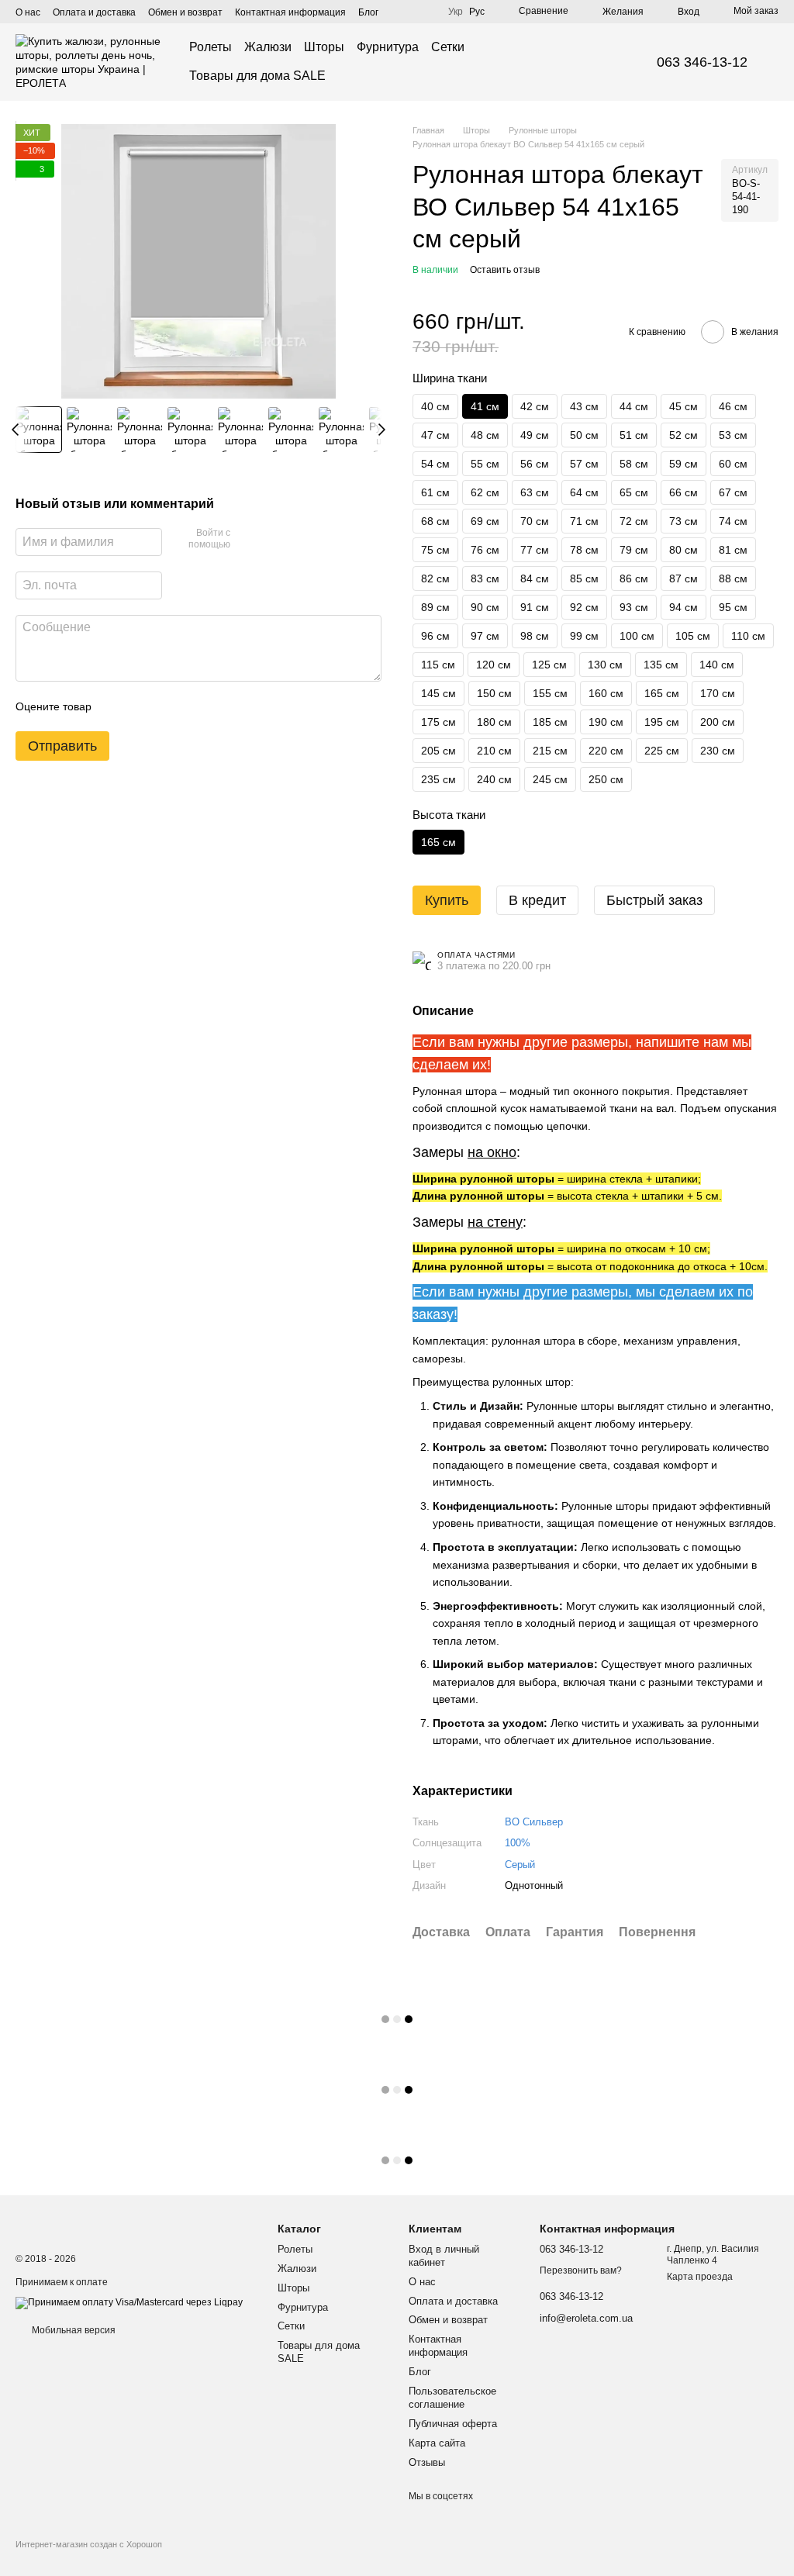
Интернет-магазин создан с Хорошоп (89, 2544)
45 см (684, 406)
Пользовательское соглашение (452, 2398)
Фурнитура (388, 47)
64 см (584, 492)
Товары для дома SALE (257, 76)
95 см (733, 607)
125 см (549, 665)
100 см (637, 636)
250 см (606, 779)
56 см (535, 464)
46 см (733, 406)
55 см (485, 464)
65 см (634, 492)
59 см (684, 464)
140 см (717, 665)
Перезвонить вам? (581, 2270)
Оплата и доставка (94, 12)
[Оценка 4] (192, 706)
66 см (684, 492)
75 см (435, 550)
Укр (456, 12)
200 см (718, 722)
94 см (684, 607)
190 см (606, 722)
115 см (438, 665)
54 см (435, 464)
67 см (733, 492)
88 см (733, 578)
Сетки (448, 47)
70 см (535, 521)
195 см (662, 722)
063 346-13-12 (702, 62)
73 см (684, 521)
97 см (485, 636)
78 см (584, 550)
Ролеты (211, 47)
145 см (438, 693)
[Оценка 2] (142, 706)
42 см (535, 406)
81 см (733, 550)
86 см (634, 578)
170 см (718, 693)
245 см (550, 779)
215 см (550, 751)
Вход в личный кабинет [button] (444, 2256)
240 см (494, 779)
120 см (494, 665)
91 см (535, 607)
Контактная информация (290, 12)
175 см (438, 722)
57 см (584, 464)
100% (518, 1843)
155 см (550, 693)
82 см (435, 578)
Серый (520, 1865)
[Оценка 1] (117, 706)
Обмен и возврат (185, 12)
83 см (485, 578)
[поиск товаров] (604, 62)
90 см (485, 607)
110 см (748, 636)
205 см (438, 751)
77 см (535, 550)
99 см (584, 636)
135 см (661, 665)
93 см (634, 607)
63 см (535, 492)
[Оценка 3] (167, 706)
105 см (693, 636)
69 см (485, 521)
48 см (485, 435)
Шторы (324, 47)
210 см (494, 751)
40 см (435, 406)
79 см (634, 550)
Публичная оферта (453, 2424)
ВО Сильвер (534, 1822)
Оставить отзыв (505, 270)
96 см (435, 636)
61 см (435, 492)
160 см (606, 693)
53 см (733, 435)
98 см (535, 636)
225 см (662, 751)
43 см (584, 406)
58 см (634, 464)
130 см (605, 665)
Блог (368, 12)
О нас (28, 12)
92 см (584, 607)
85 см (584, 578)
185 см (550, 722)
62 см (485, 492)
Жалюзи (268, 47)
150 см (494, 693)
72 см (634, 521)
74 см (733, 521)
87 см (684, 578)
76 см (485, 550)
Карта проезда (700, 2277)
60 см (733, 464)
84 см (535, 578)
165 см (662, 693)
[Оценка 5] (216, 706)
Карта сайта (437, 2443)
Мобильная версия (72, 2330)
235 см (438, 779)
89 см (435, 607)
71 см (584, 521)
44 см (634, 406)
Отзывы (427, 2462)
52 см (684, 435)
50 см (584, 435)
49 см (535, 435)
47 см (435, 435)
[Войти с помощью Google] (272, 540)
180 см (494, 722)
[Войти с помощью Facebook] (247, 540)
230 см (718, 751)
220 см (606, 751)
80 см (684, 550)
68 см (435, 521)
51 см (634, 435)
